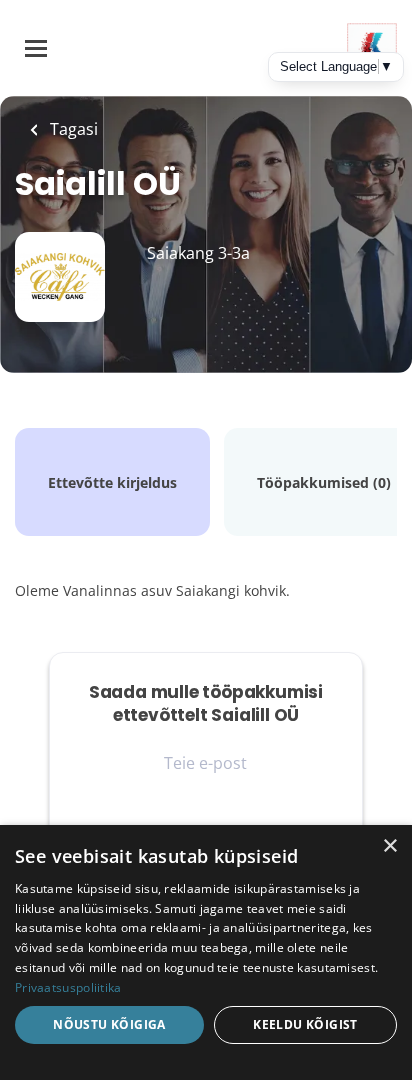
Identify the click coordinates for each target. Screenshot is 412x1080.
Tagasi (72, 129)
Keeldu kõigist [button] (305, 1024)
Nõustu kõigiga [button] (109, 1024)
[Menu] (36, 48)
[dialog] (206, 952)
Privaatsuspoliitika (68, 987)
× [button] (389, 846)
